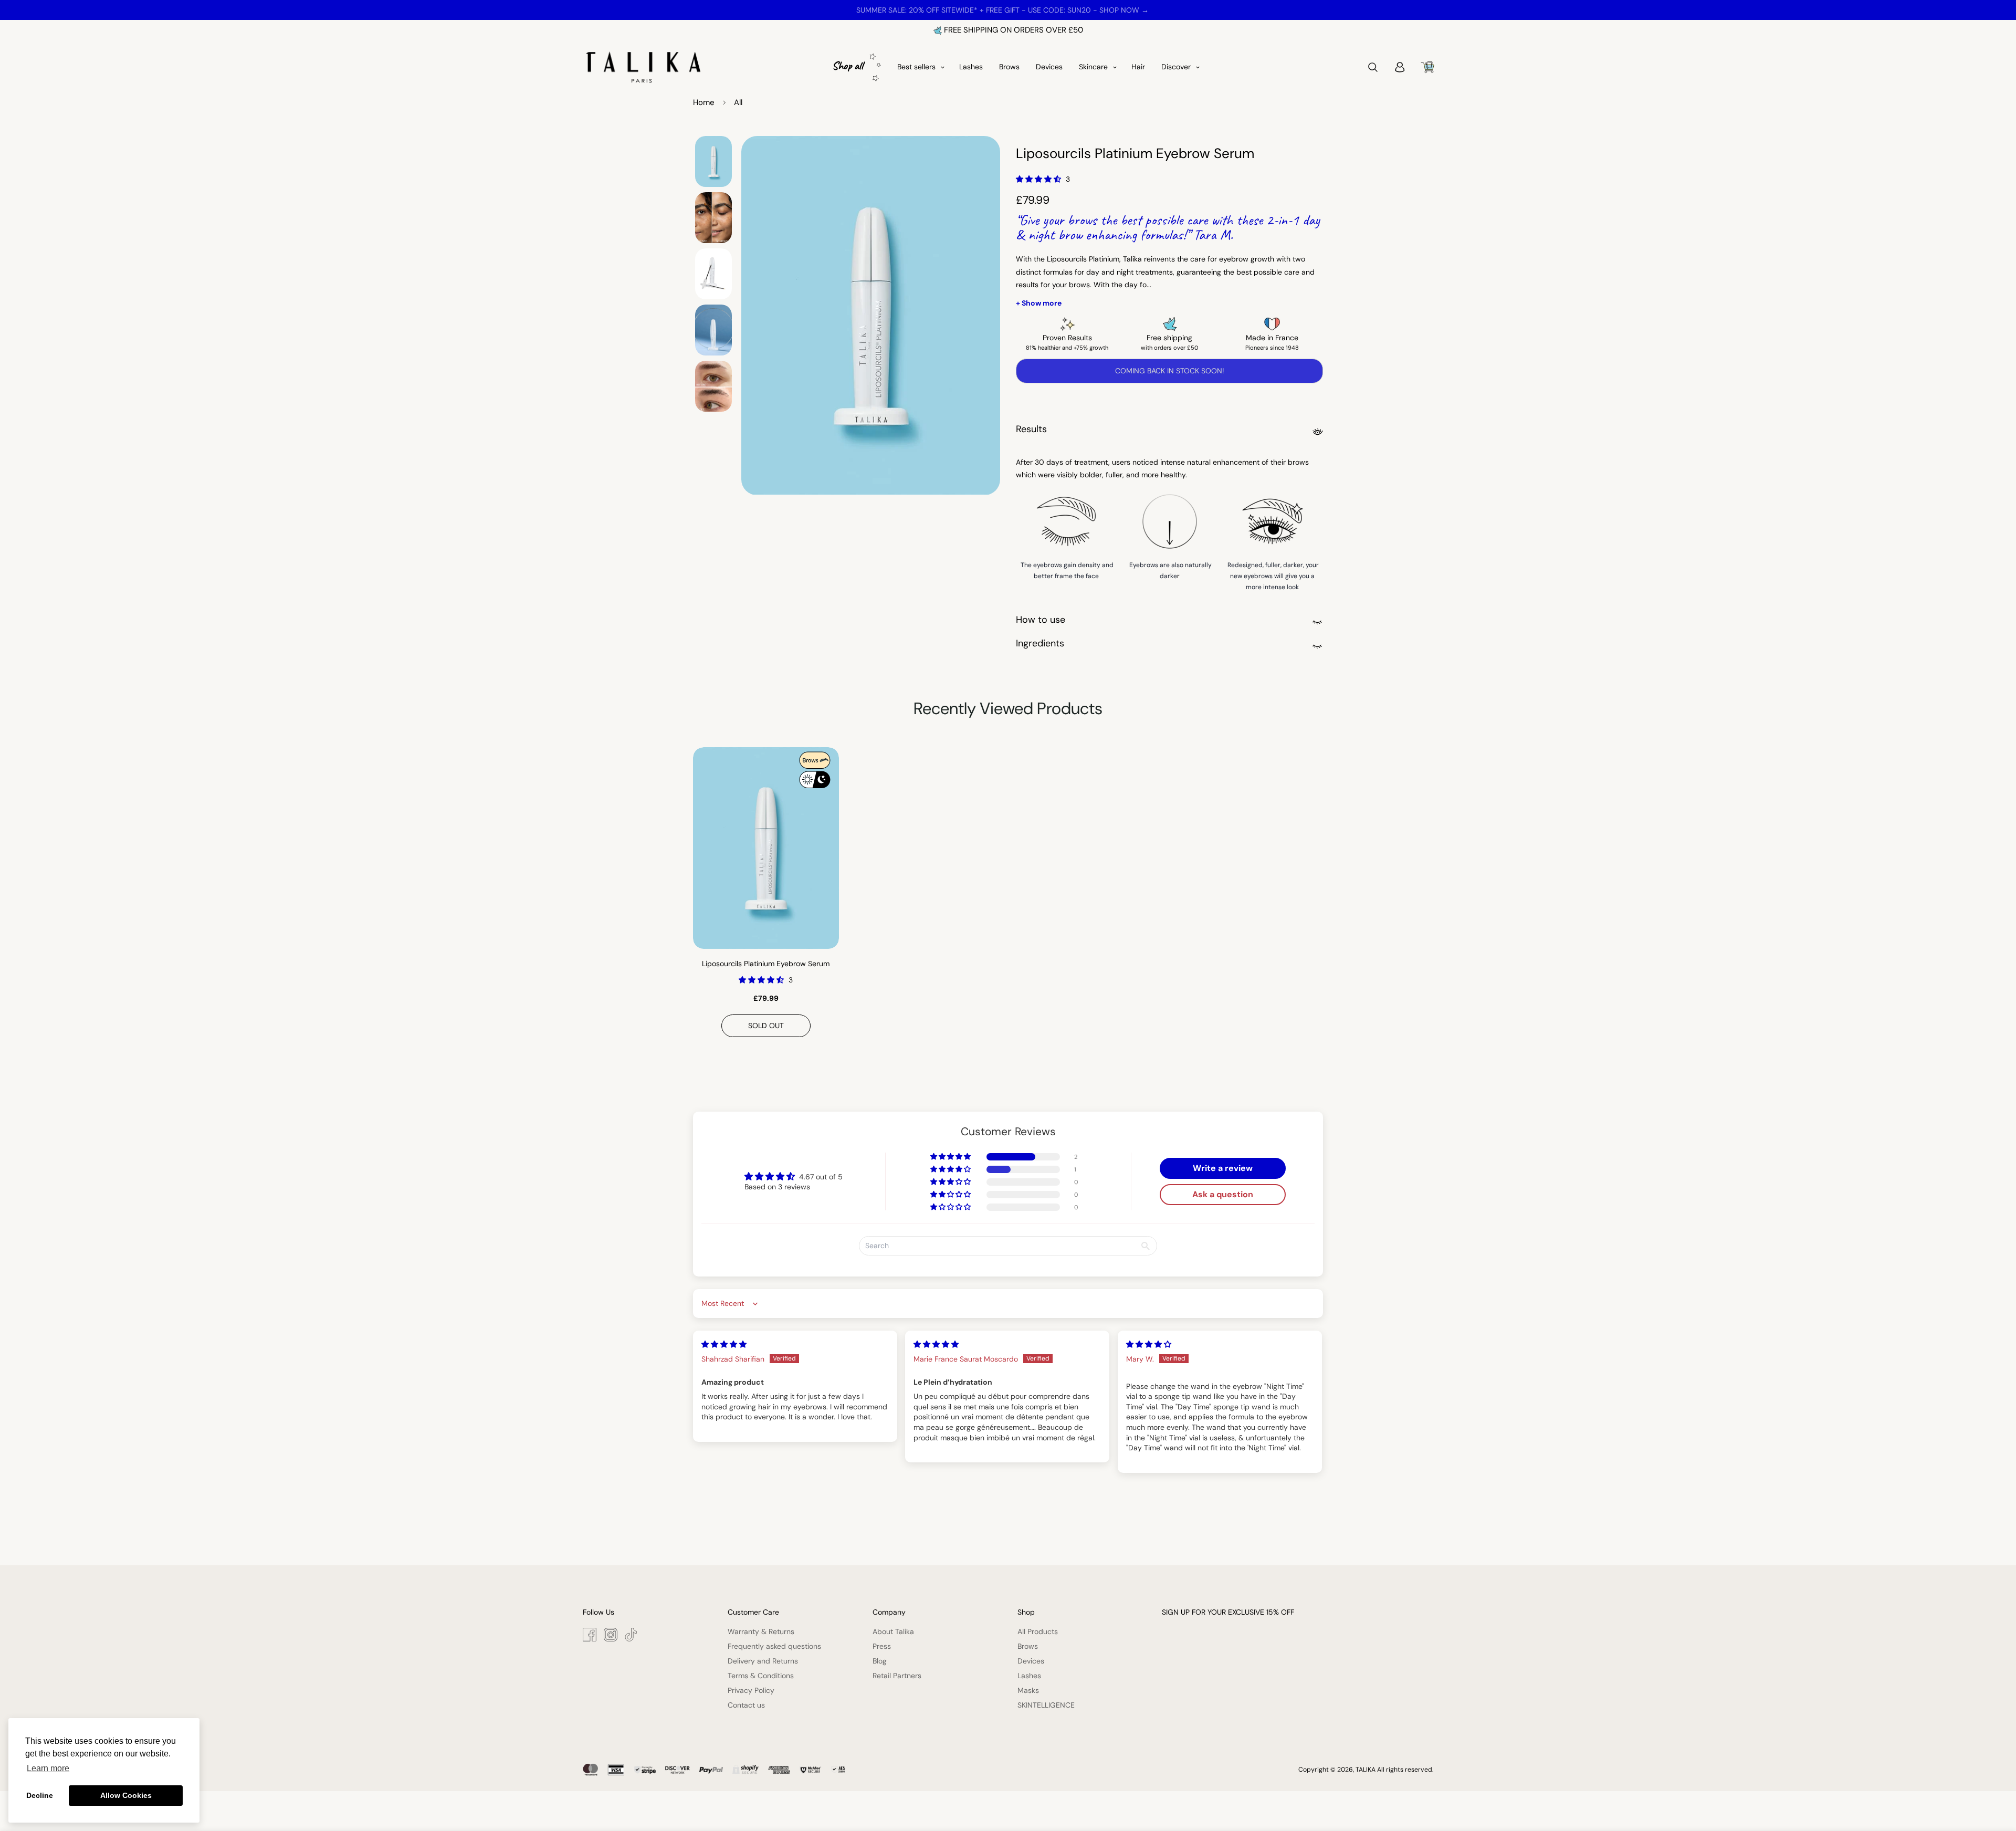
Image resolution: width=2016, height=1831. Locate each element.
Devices (1049, 67)
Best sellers (916, 67)
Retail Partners (897, 1676)
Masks (1028, 1690)
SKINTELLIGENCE (1046, 1705)
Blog (880, 1661)
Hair (1138, 67)
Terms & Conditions (761, 1676)
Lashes (971, 67)
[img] (724, 1344)
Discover (1176, 67)
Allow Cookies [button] (126, 1795)
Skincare (1093, 67)
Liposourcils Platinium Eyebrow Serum (766, 964)
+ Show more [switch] (1039, 303)
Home (704, 102)
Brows (1009, 67)
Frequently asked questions (774, 1646)
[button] (1039, 179)
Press (882, 1646)
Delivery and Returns (763, 1661)
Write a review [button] (1223, 1168)
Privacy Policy (751, 1690)
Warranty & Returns (761, 1631)
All (738, 102)
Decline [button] (40, 1795)
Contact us (746, 1705)
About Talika (893, 1631)
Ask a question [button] (1223, 1194)
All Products (1038, 1631)
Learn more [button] (48, 1768)
